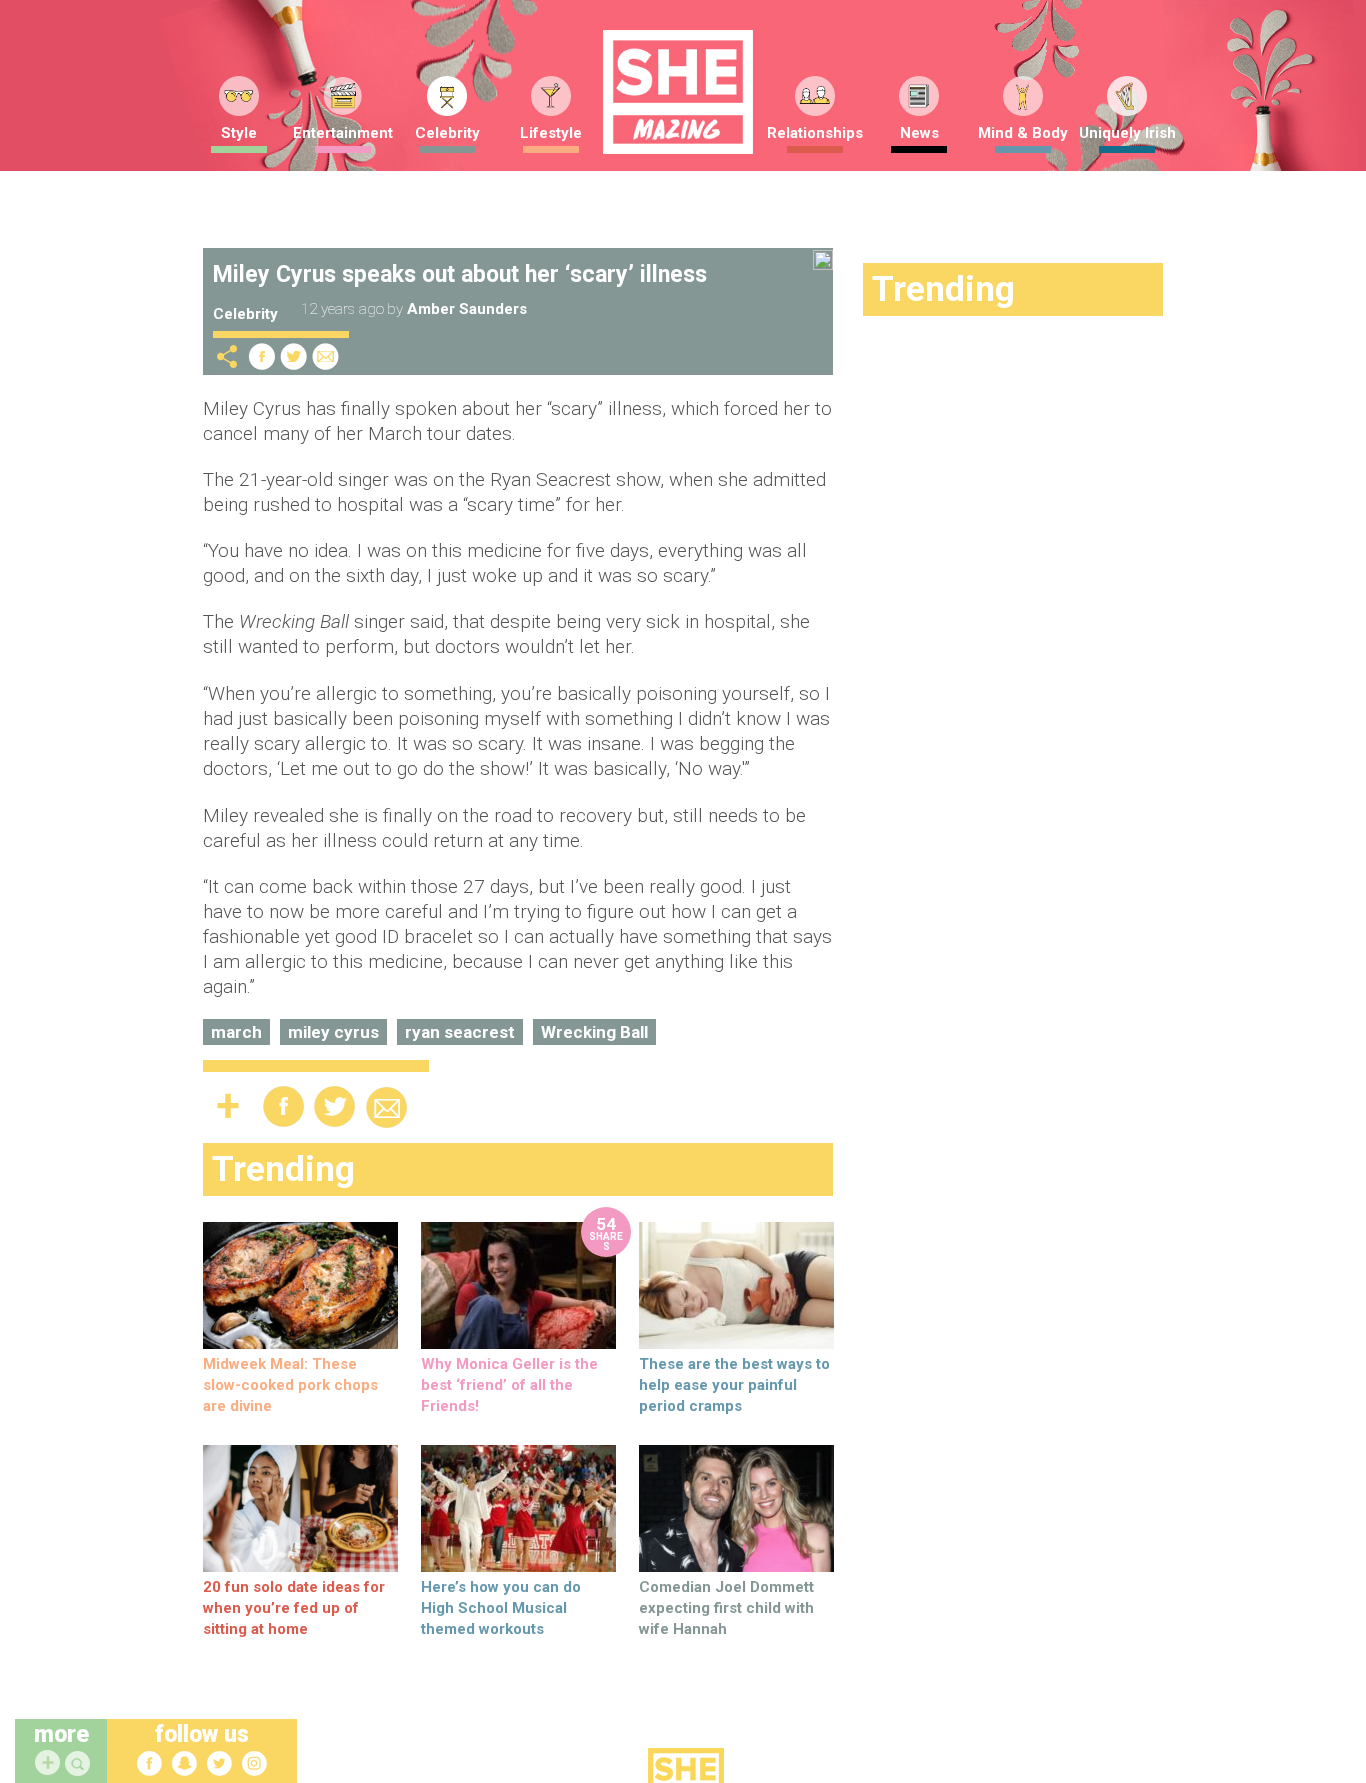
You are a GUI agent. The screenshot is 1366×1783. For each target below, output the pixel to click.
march (236, 1032)
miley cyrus (333, 1032)
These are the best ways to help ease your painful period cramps (734, 1385)
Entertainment (343, 133)
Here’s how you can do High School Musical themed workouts (501, 1608)
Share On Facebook (262, 356)
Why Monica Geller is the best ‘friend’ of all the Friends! (509, 1385)
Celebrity (447, 133)
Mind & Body (1023, 133)
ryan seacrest (460, 1032)
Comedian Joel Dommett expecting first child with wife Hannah (726, 1608)
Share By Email (326, 356)
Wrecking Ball (594, 1032)
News (919, 133)
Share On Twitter (294, 356)
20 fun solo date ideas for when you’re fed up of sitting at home (294, 1608)
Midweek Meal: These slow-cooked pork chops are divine (290, 1385)
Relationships (815, 133)
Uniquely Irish (1127, 133)
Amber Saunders (467, 309)
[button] (80, 1764)
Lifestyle (551, 133)
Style (239, 133)
